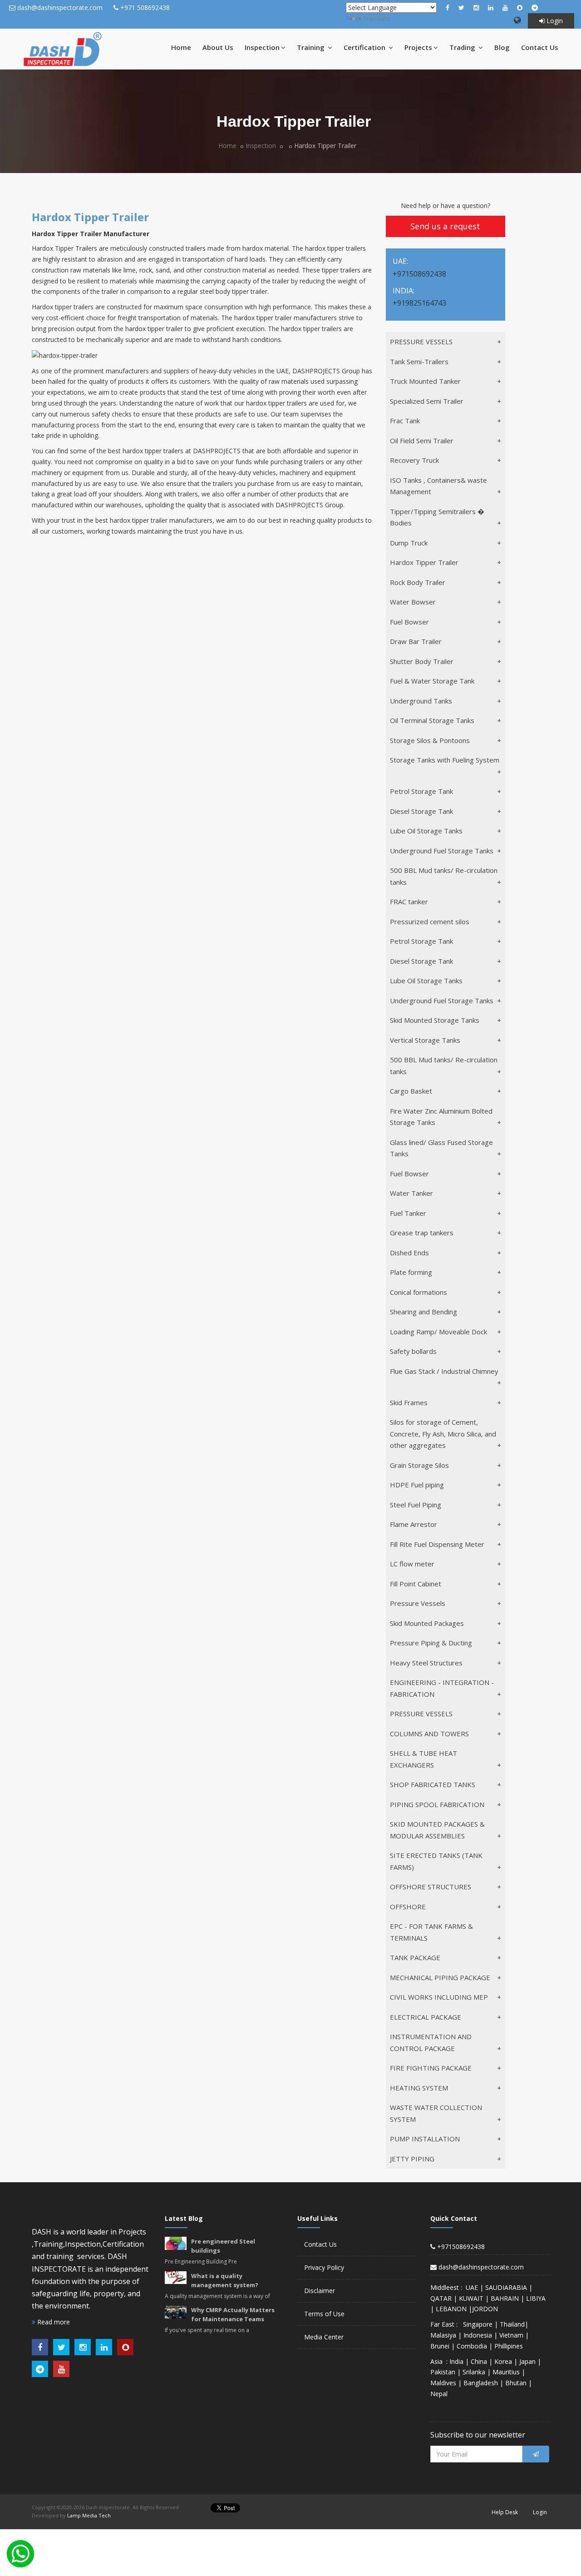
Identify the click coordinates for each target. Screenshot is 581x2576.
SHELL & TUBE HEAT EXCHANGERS (423, 1759)
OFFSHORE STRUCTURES (431, 1887)
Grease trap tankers (422, 1233)
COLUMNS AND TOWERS (429, 1734)
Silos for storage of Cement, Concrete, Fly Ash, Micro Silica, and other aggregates (443, 1434)
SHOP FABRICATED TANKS (433, 1784)
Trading (463, 47)
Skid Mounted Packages (427, 1623)
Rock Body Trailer (418, 582)
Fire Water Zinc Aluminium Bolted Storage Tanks (441, 1117)
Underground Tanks (421, 701)
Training (312, 47)
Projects (418, 47)
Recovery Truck (414, 460)
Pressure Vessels (418, 1603)
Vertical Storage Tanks (425, 1040)
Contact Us (540, 47)
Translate (377, 18)
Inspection (262, 47)
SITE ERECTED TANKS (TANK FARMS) (436, 1861)
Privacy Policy (324, 2267)
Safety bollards (413, 1351)
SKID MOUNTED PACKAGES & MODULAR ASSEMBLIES (437, 1830)
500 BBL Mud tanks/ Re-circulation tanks (444, 876)
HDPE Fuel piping (417, 1485)
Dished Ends (409, 1253)
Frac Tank (405, 421)
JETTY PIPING (412, 2159)
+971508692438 (460, 2247)
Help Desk (505, 2512)
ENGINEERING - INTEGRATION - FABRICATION (442, 1688)
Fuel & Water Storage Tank (432, 681)
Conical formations (419, 1292)
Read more (53, 2322)
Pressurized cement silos (430, 921)
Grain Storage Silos (419, 1465)
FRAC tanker (409, 902)
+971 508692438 (145, 7)
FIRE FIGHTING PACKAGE (431, 2068)
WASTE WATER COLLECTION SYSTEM (436, 2113)
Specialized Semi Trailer (427, 401)
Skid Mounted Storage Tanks (435, 1020)
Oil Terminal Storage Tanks (432, 720)
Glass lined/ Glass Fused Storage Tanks (441, 1148)
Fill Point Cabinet (416, 1584)
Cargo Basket (411, 1091)
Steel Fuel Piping (416, 1505)
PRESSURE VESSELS (421, 342)
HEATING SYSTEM (419, 2088)
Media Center (324, 2337)
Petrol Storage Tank (421, 791)
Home (181, 47)
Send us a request (445, 226)
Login (554, 21)
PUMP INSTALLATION (425, 2139)
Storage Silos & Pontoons (430, 740)
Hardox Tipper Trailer (424, 562)
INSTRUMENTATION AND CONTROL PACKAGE (431, 2042)
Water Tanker (411, 1193)
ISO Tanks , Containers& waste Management (438, 486)
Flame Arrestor (414, 1524)
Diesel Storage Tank (421, 811)
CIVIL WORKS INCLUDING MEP (439, 1997)
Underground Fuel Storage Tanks (442, 851)
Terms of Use (324, 2314)
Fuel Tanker (408, 1213)
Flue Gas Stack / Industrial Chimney (444, 1371)
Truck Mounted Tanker (425, 381)
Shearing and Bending (423, 1312)
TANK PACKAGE (415, 1957)
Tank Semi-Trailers (419, 362)
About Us (218, 47)
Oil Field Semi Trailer (422, 441)
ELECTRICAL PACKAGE (426, 2017)
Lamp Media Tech (89, 2515)
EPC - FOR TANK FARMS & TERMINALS (431, 1932)
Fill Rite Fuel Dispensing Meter (437, 1544)
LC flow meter (412, 1564)
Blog (502, 47)
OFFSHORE (408, 1907)
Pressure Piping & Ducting (431, 1643)
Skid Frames (409, 1402)
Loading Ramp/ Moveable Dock (438, 1332)
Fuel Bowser (409, 622)
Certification (365, 47)
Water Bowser (413, 602)
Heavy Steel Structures (426, 1663)
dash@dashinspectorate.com (60, 7)
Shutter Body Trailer (422, 661)
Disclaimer (320, 2291)
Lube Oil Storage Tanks (426, 831)
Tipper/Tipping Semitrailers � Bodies (437, 517)
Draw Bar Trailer (416, 641)
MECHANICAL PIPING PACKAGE (440, 1977)
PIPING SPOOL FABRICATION (437, 1804)
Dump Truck (409, 543)
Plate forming (411, 1272)
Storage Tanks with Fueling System (445, 760)
